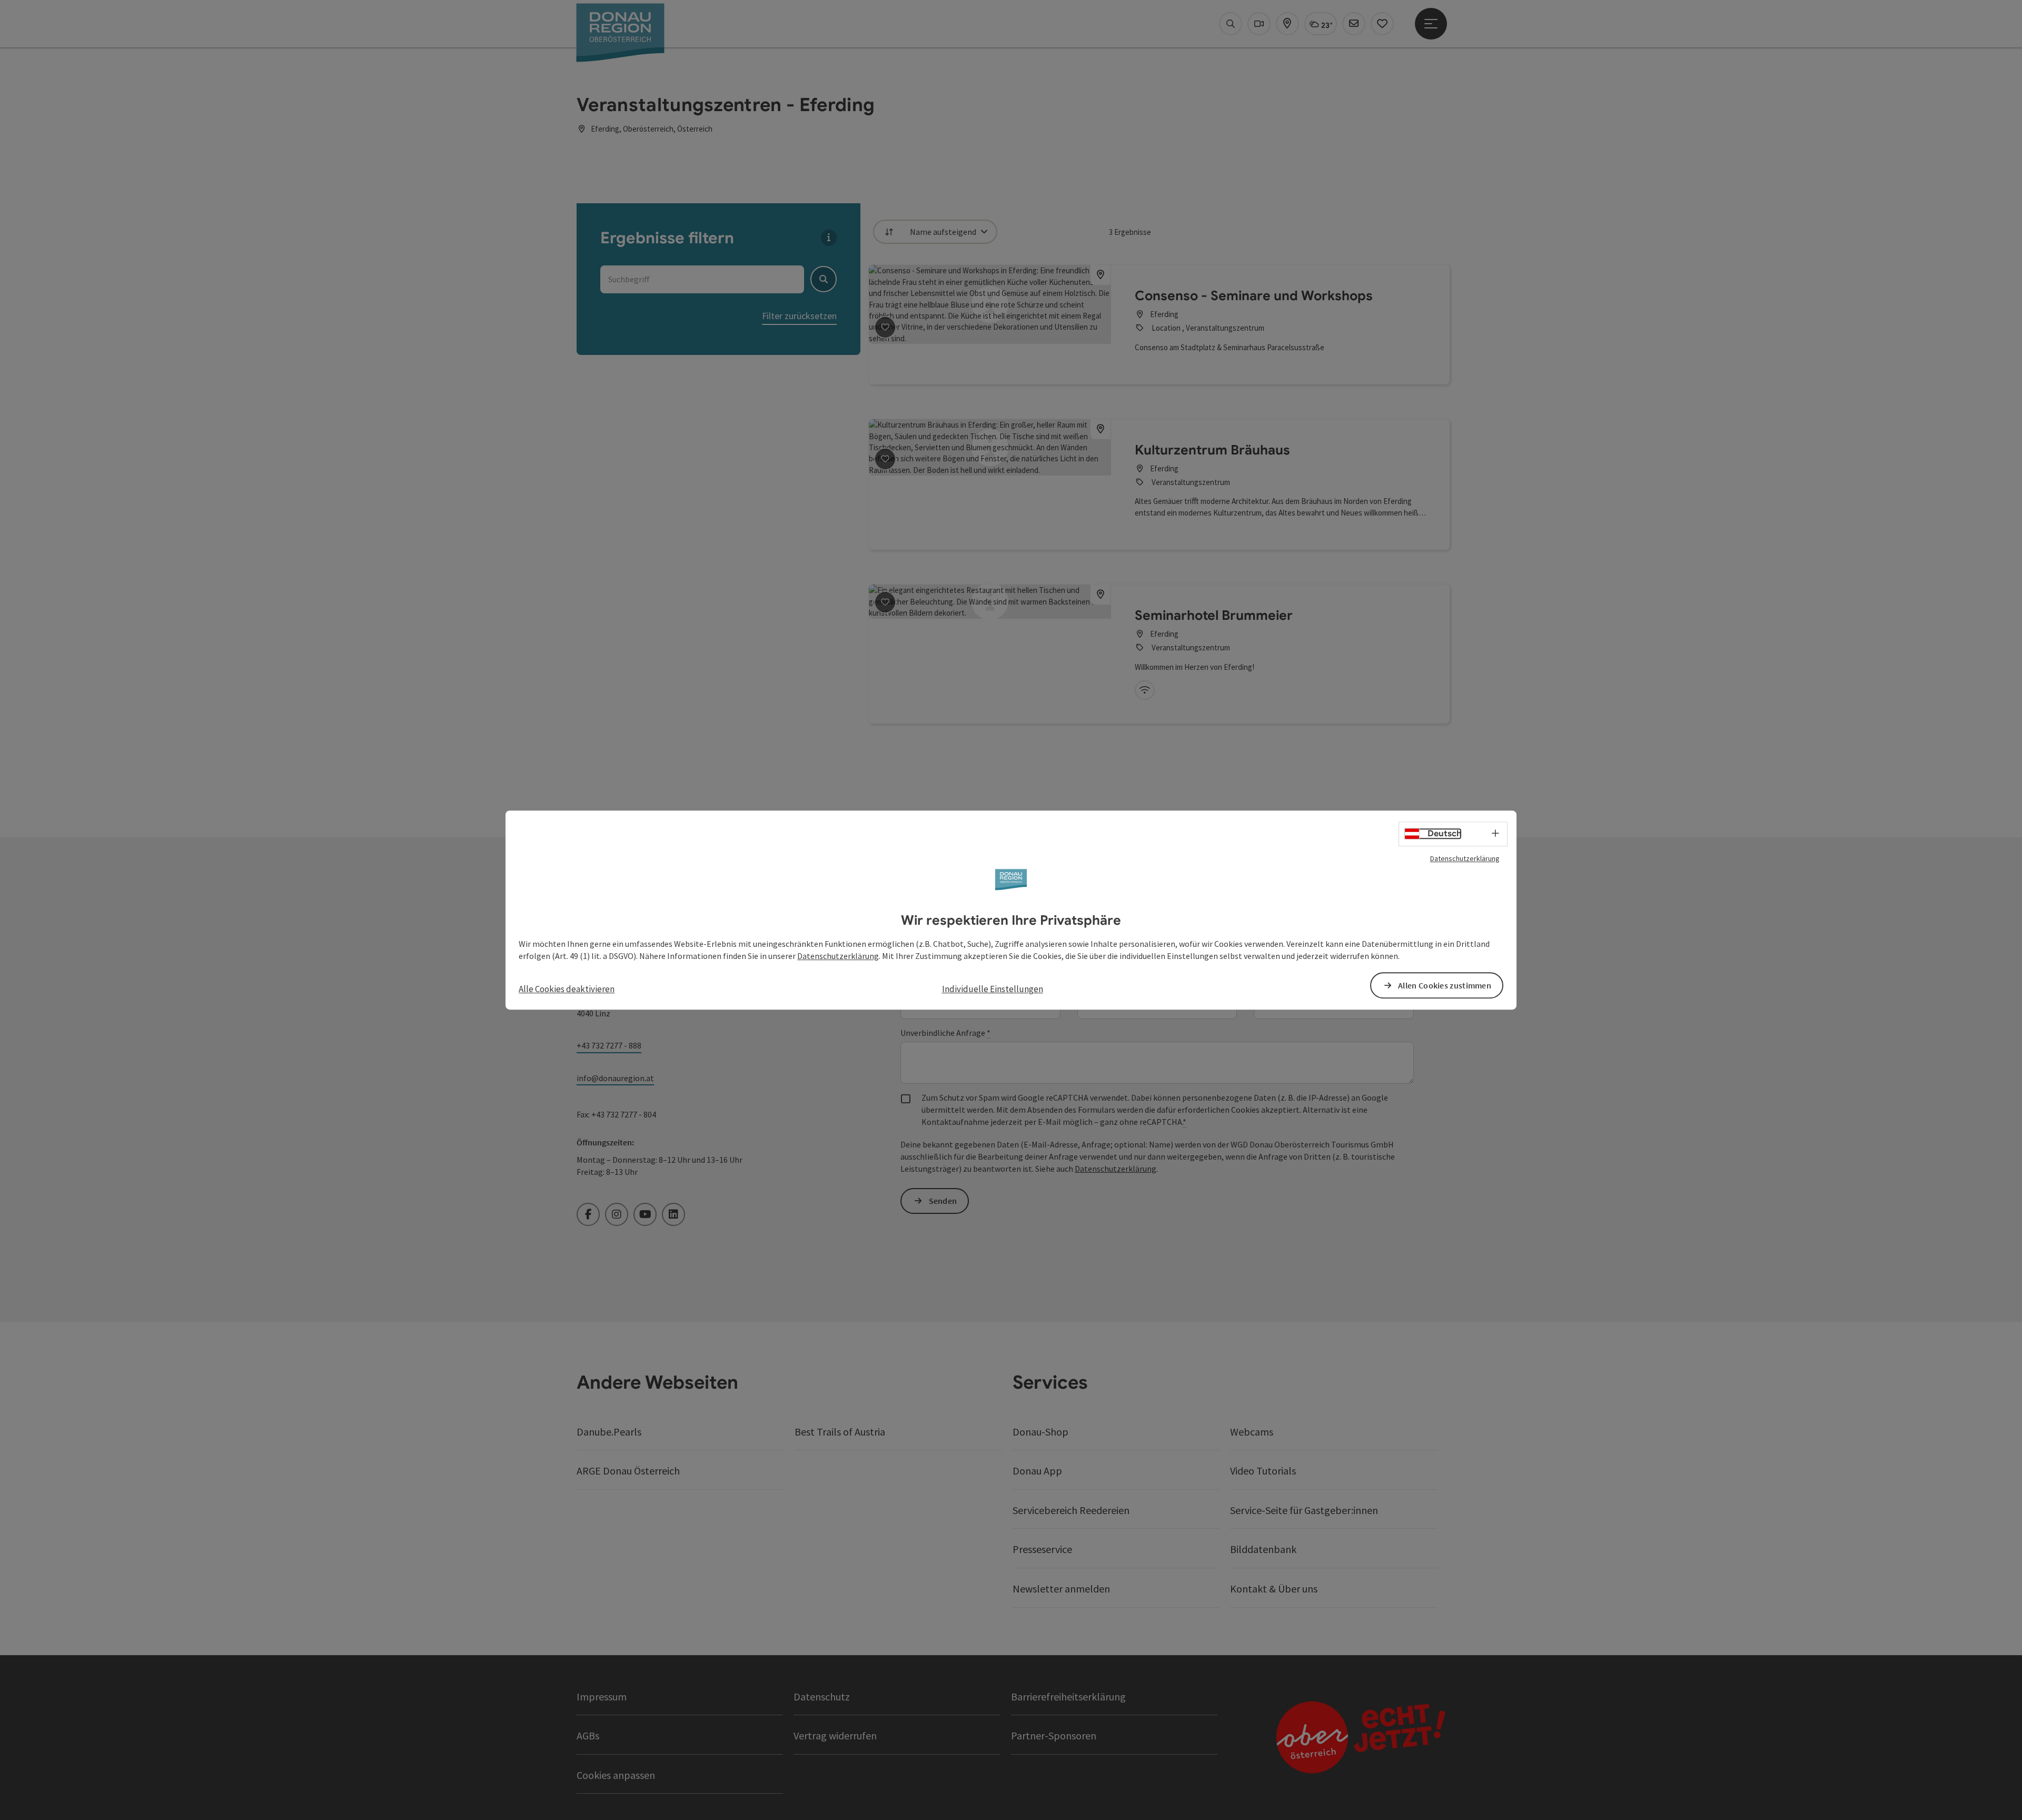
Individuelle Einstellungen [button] (993, 990)
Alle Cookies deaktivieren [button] (567, 990)
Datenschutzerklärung (1465, 858)
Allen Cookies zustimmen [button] (1445, 985)
